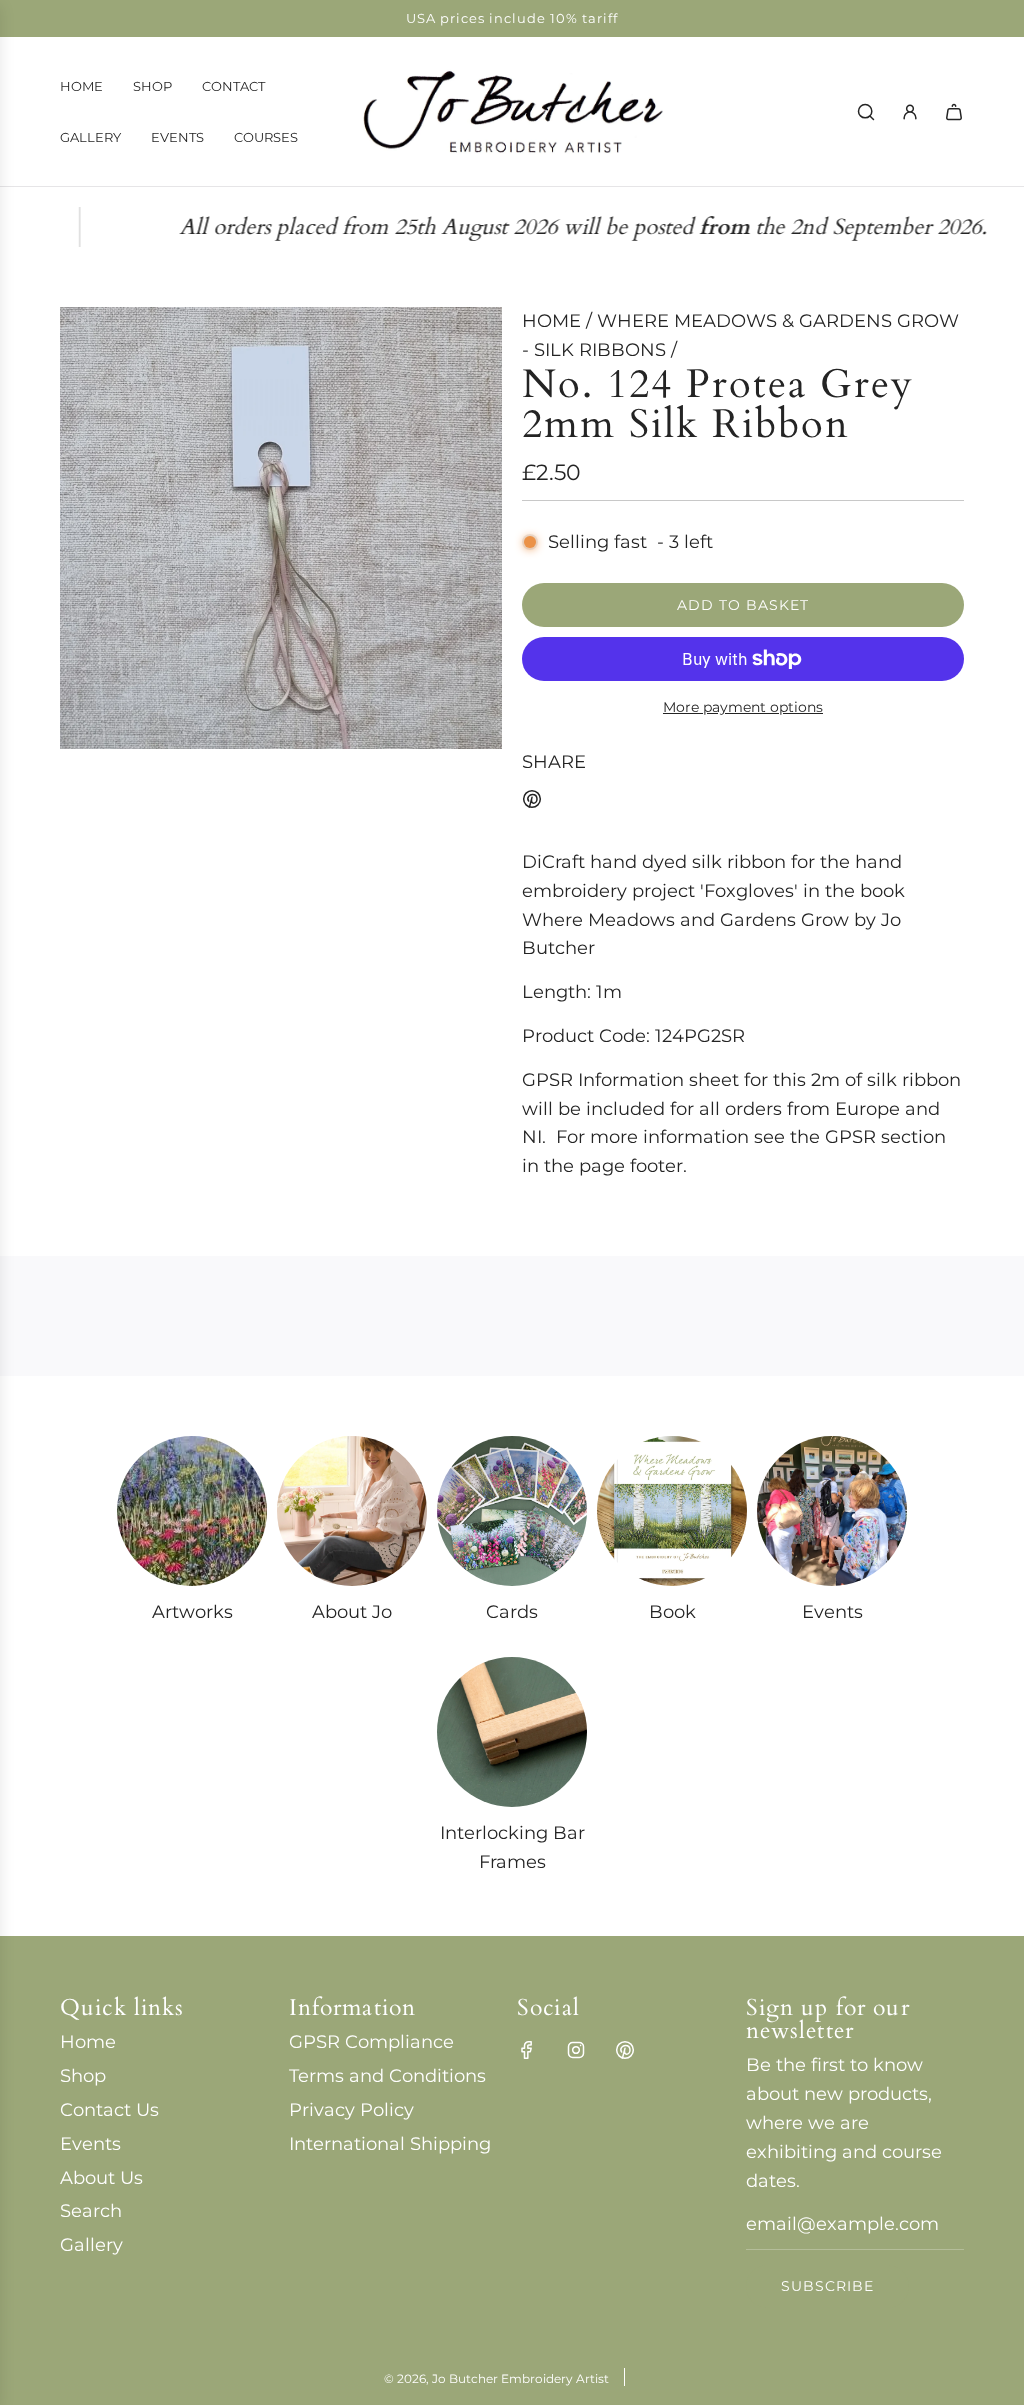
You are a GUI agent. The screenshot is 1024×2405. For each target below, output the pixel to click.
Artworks (192, 1612)
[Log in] (910, 112)
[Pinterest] (625, 2050)
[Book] (672, 1511)
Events (832, 1612)
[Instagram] (576, 2050)
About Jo (352, 1612)
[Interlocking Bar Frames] (512, 1732)
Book (672, 1612)
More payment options (743, 707)
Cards (512, 1612)
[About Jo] (352, 1511)
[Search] (866, 112)
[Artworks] (192, 1511)
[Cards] (512, 1511)
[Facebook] (527, 2050)
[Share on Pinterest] (532, 803)
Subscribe (827, 2286)
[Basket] (954, 112)
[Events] (832, 1511)
